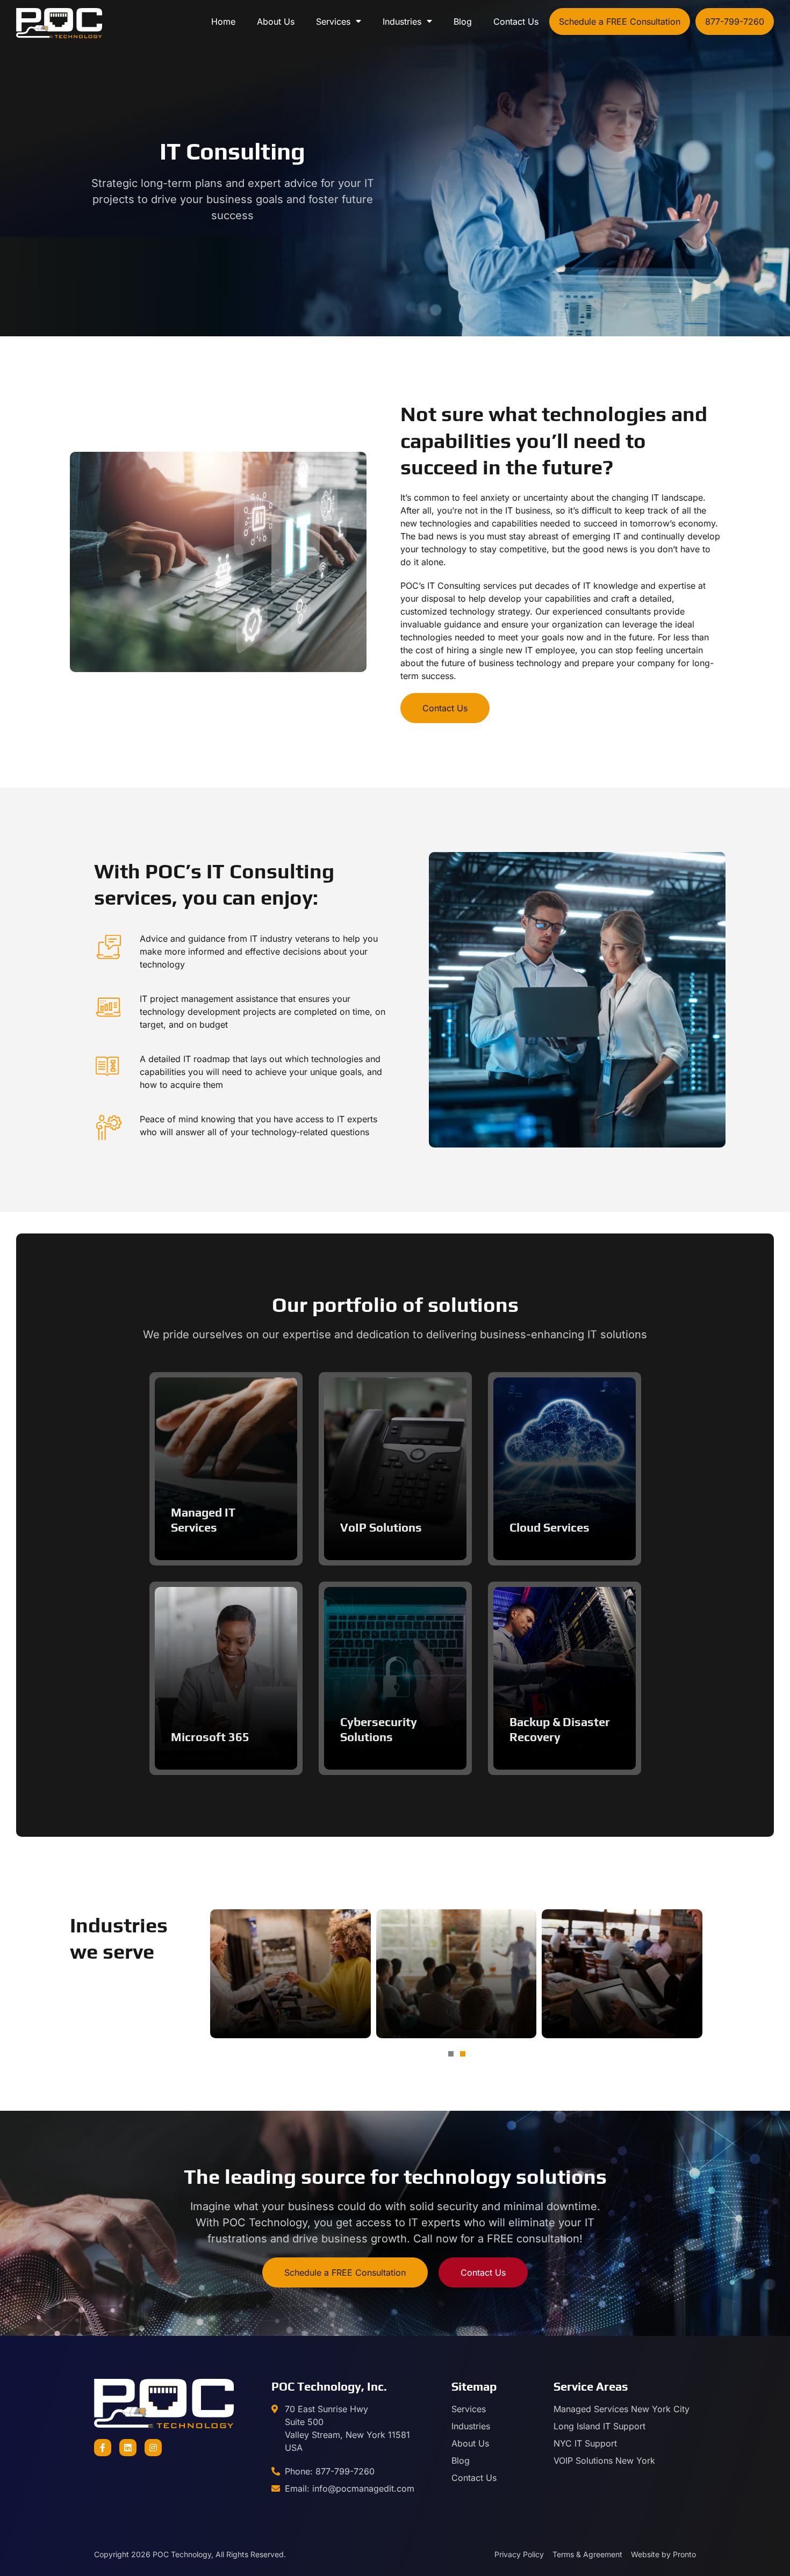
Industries (402, 21)
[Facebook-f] (103, 2448)
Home (223, 21)
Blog (463, 21)
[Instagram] (153, 2448)
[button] (451, 2054)
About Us (276, 21)
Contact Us (516, 21)
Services (333, 21)
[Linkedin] (128, 2448)
